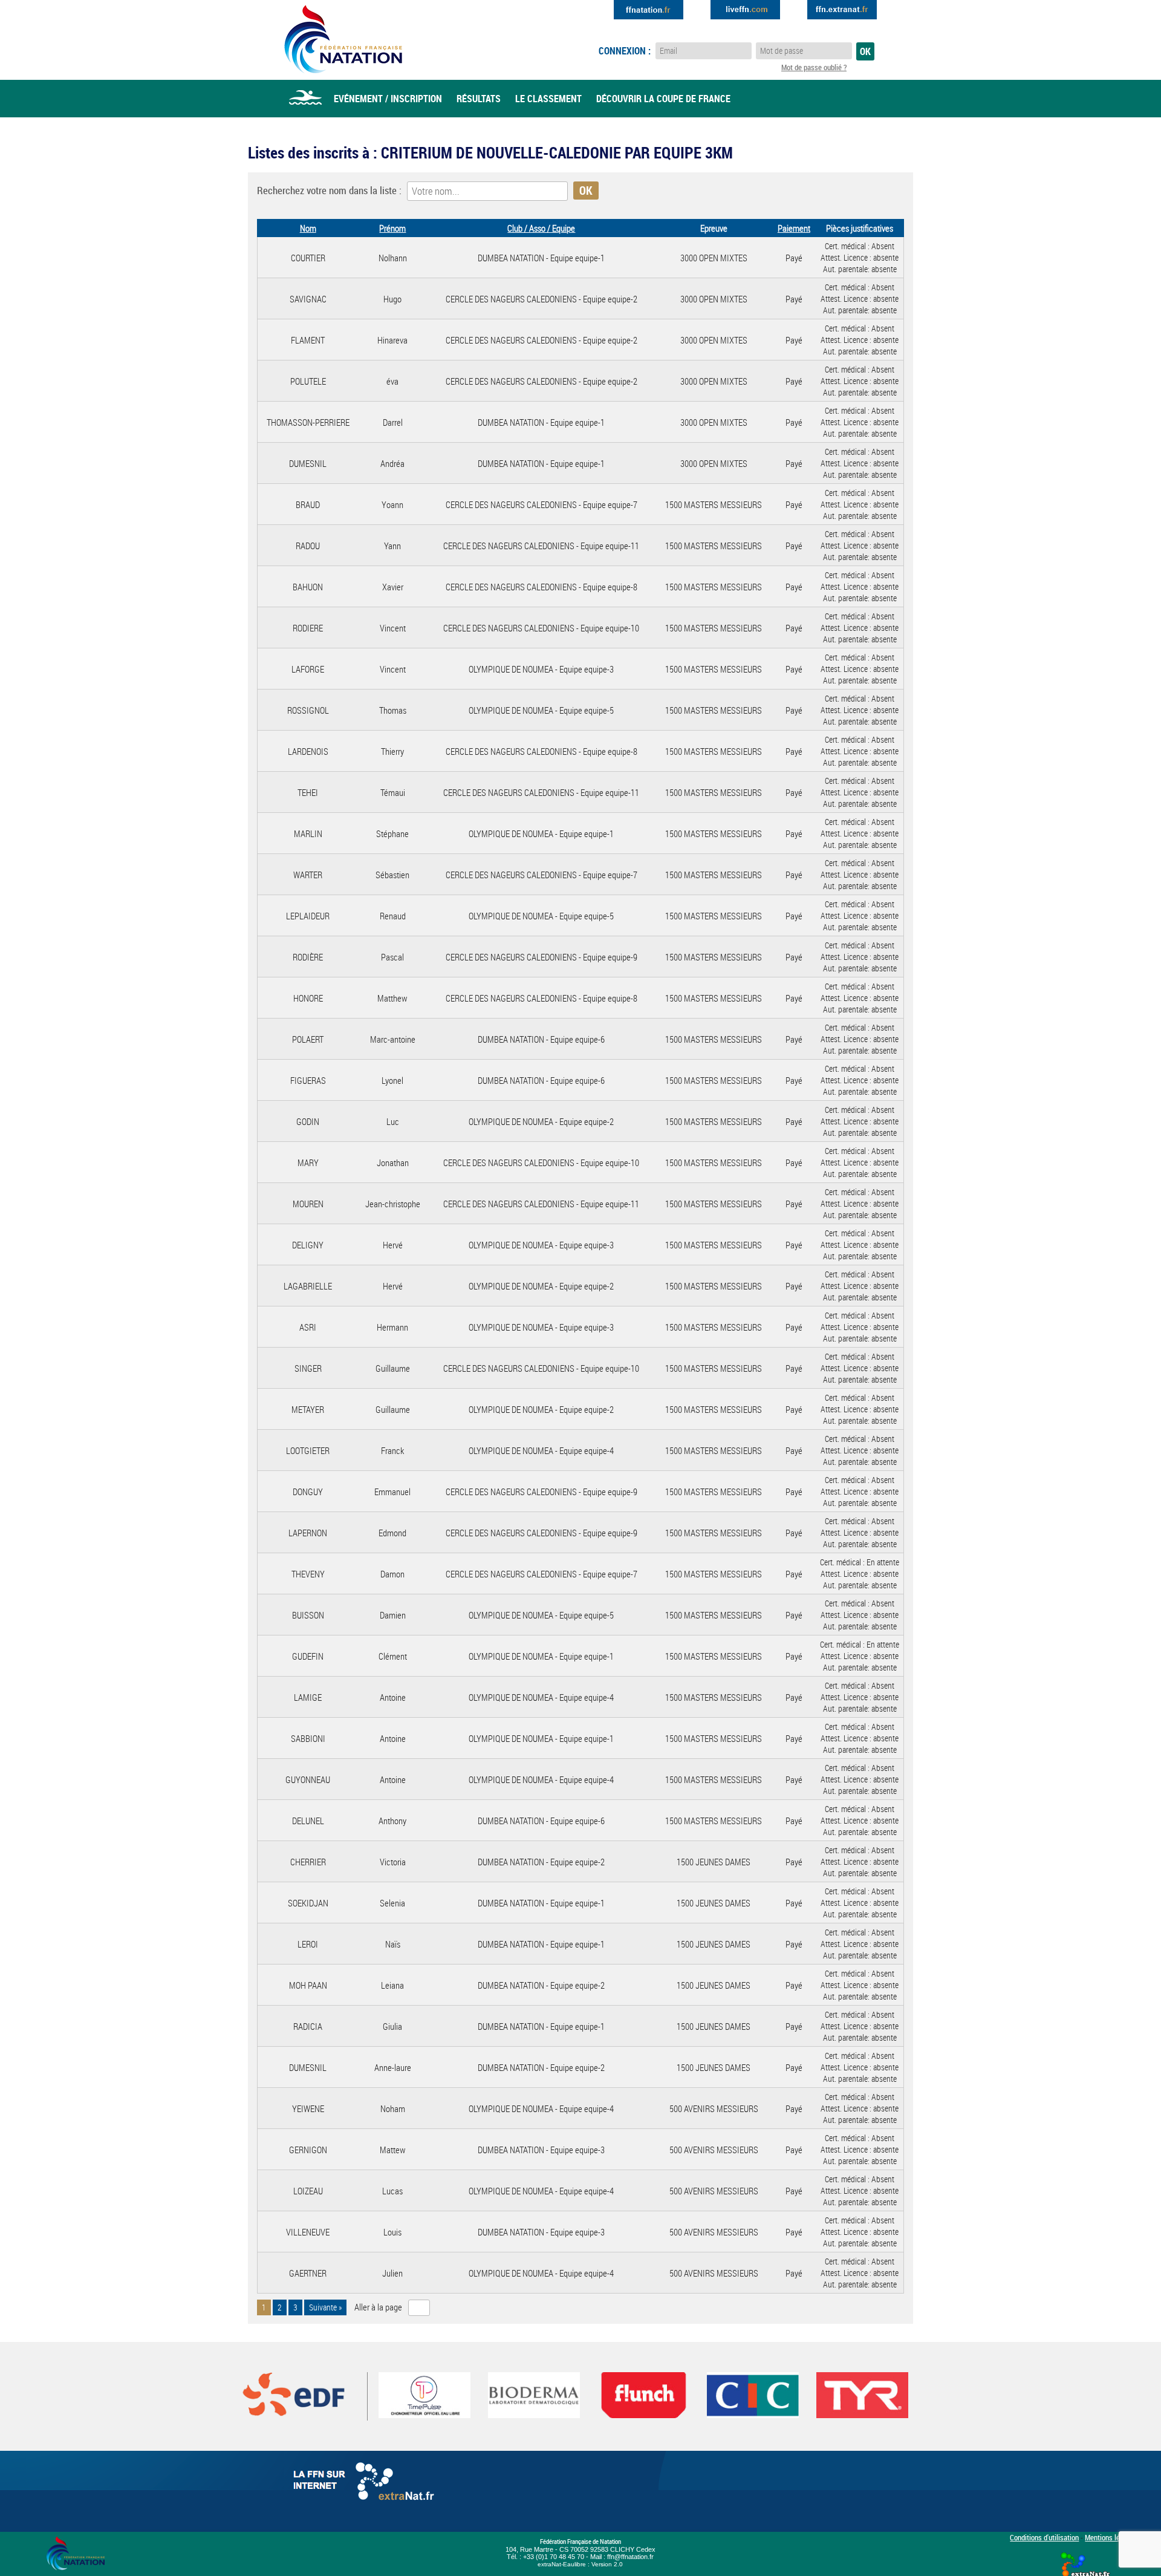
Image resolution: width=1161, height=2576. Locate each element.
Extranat (842, 10)
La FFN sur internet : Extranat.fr (366, 2484)
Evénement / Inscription (388, 99)
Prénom (392, 228)
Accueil (305, 99)
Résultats (479, 99)
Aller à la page (378, 2307)
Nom (308, 228)
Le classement (548, 99)
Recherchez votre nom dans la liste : (329, 190)
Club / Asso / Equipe (541, 228)
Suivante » (325, 2307)
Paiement (794, 228)
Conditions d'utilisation (1044, 2537)
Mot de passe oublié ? (814, 67)
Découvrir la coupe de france (663, 99)
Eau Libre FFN (343, 39)
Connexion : (625, 51)
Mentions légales (1111, 2537)
